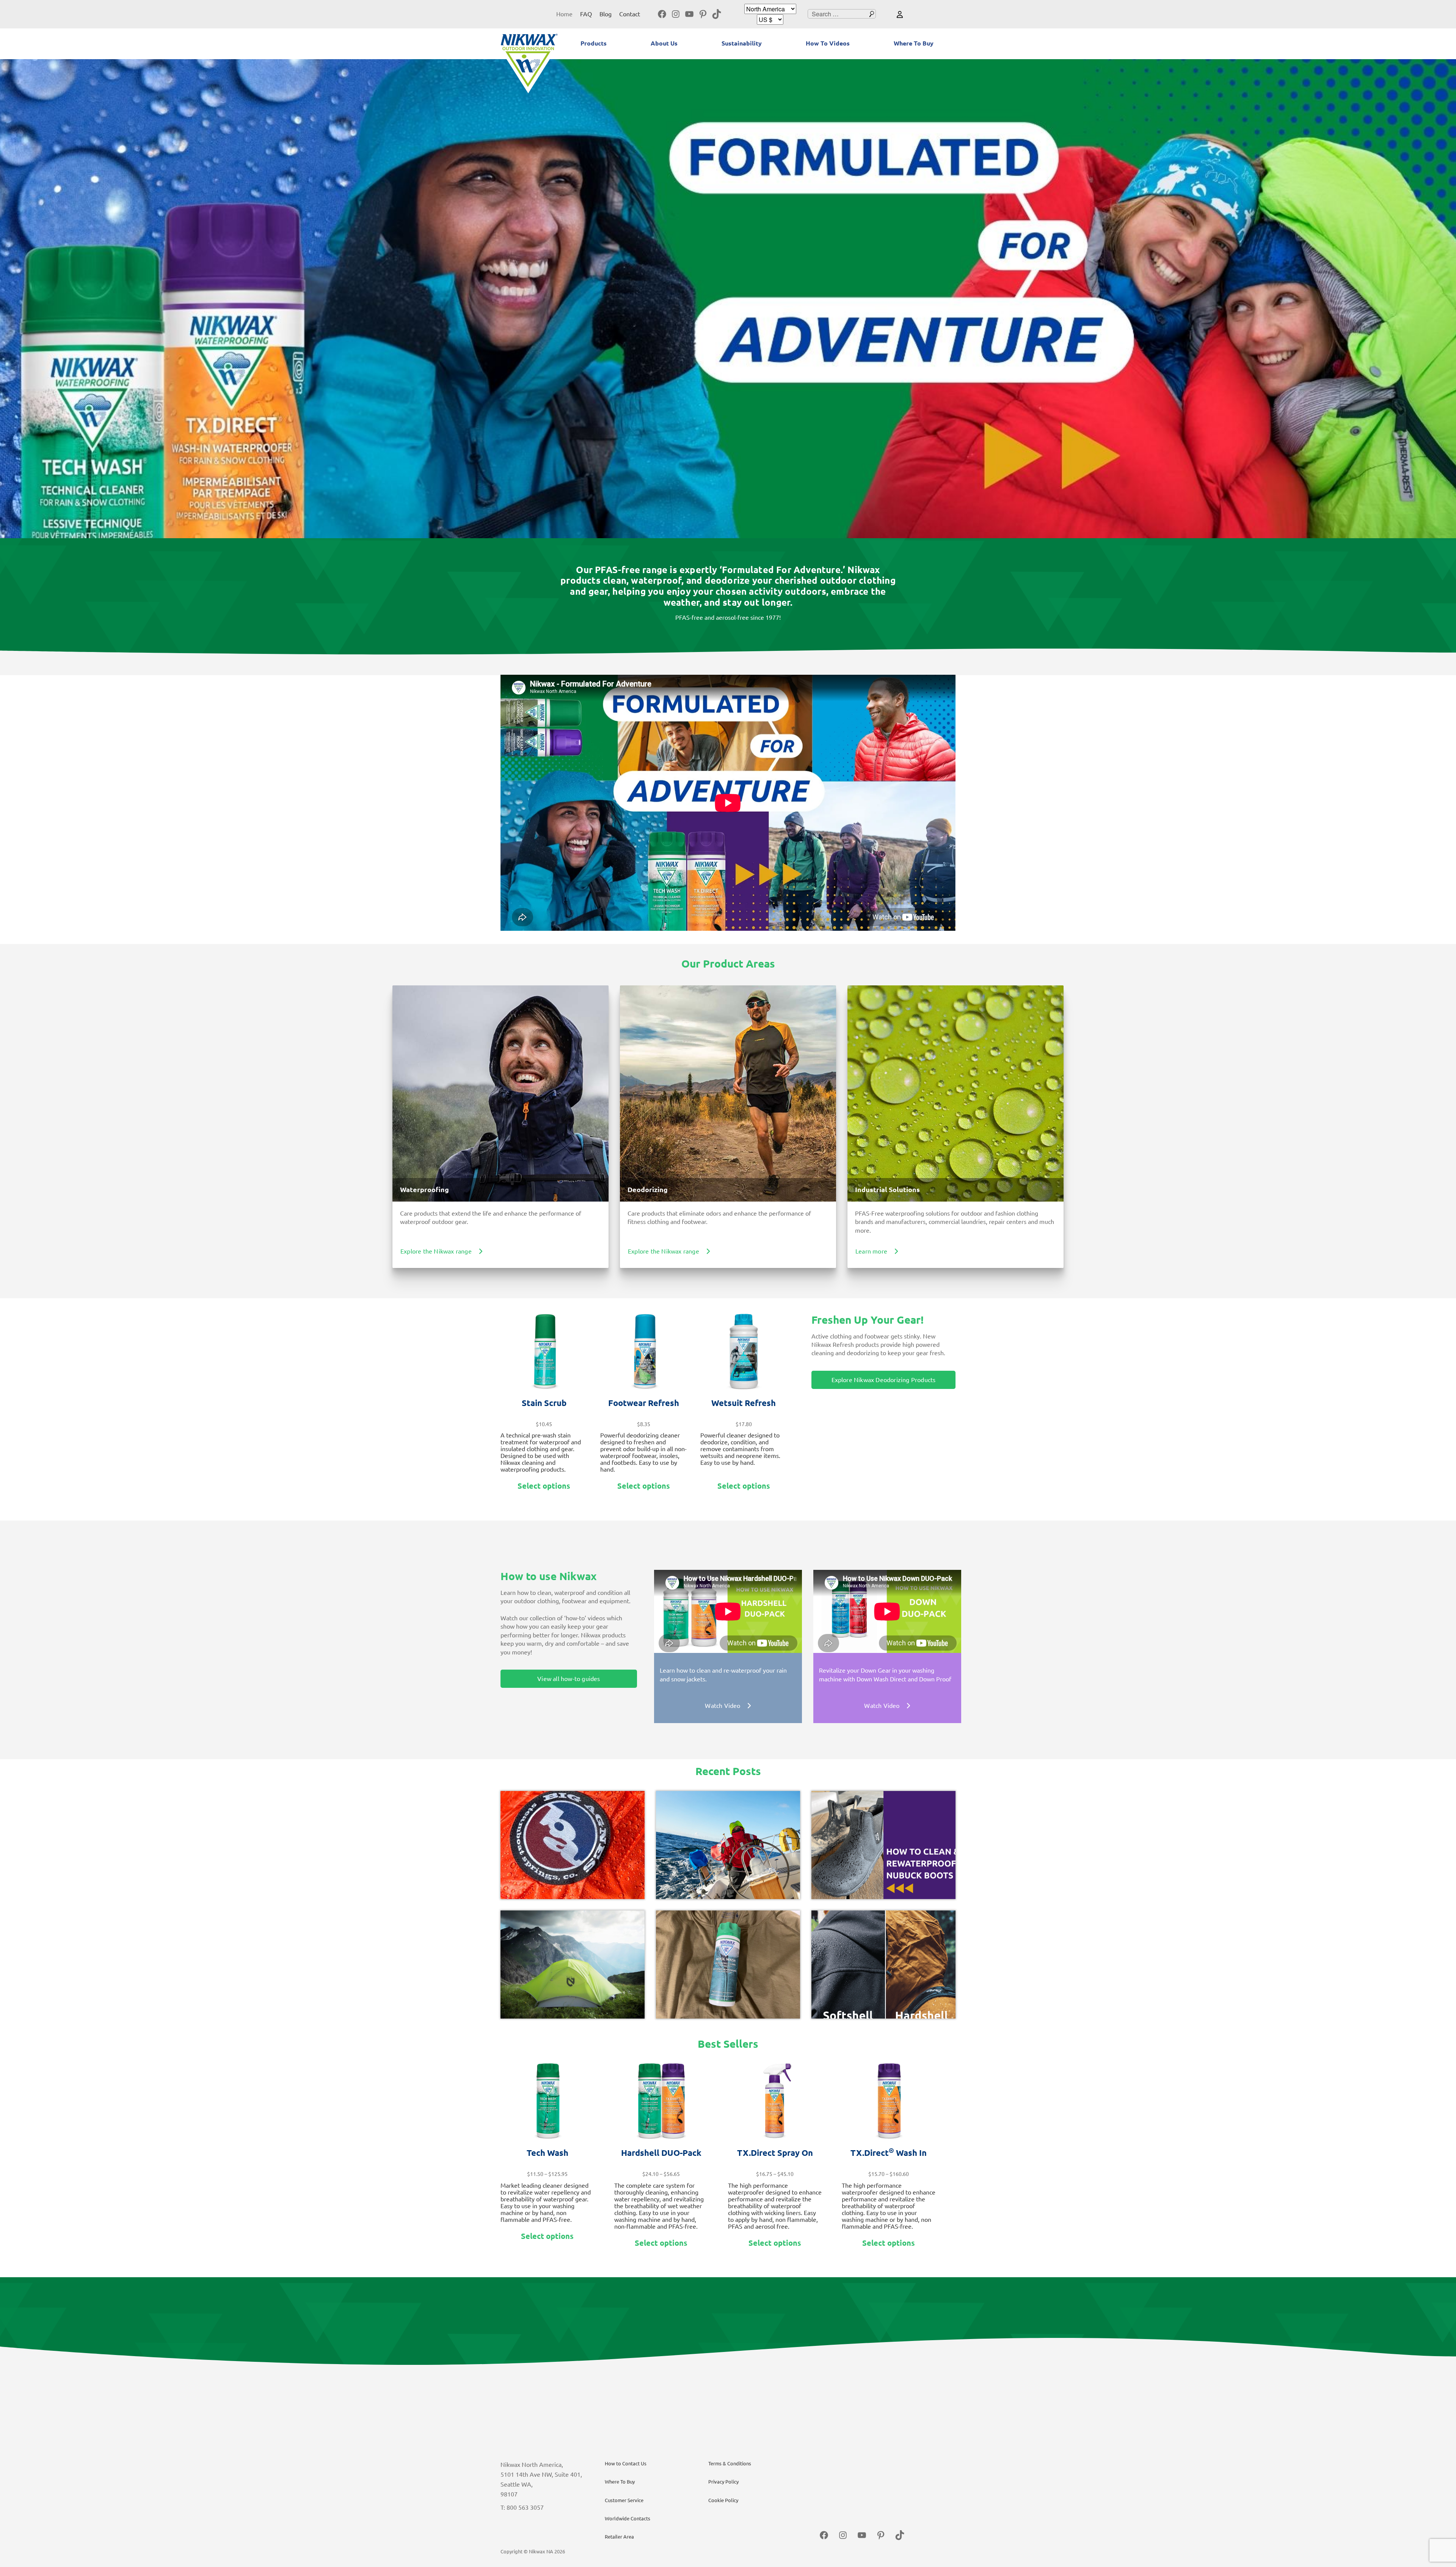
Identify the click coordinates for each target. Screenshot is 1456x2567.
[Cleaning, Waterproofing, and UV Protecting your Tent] (573, 1965)
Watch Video (723, 1706)
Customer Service (624, 2500)
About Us (664, 43)
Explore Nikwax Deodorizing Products (884, 1380)
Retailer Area (619, 2537)
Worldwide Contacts (628, 2518)
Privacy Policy (723, 2482)
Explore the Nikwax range (436, 1251)
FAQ (586, 14)
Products (594, 43)
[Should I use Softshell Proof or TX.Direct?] (883, 1965)
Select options (544, 1486)
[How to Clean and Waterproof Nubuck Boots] (883, 1845)
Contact (630, 14)
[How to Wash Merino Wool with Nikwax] (728, 1965)
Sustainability (742, 43)
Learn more (871, 1251)
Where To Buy (914, 43)
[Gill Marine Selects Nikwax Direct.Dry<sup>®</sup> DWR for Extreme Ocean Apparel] (728, 1845)
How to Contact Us (626, 2463)
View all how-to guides (569, 1679)
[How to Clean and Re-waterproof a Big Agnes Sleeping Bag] (573, 1845)
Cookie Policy (723, 2500)
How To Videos (828, 43)
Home (564, 14)
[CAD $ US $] (770, 20)
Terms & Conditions (730, 2463)
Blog (606, 14)
